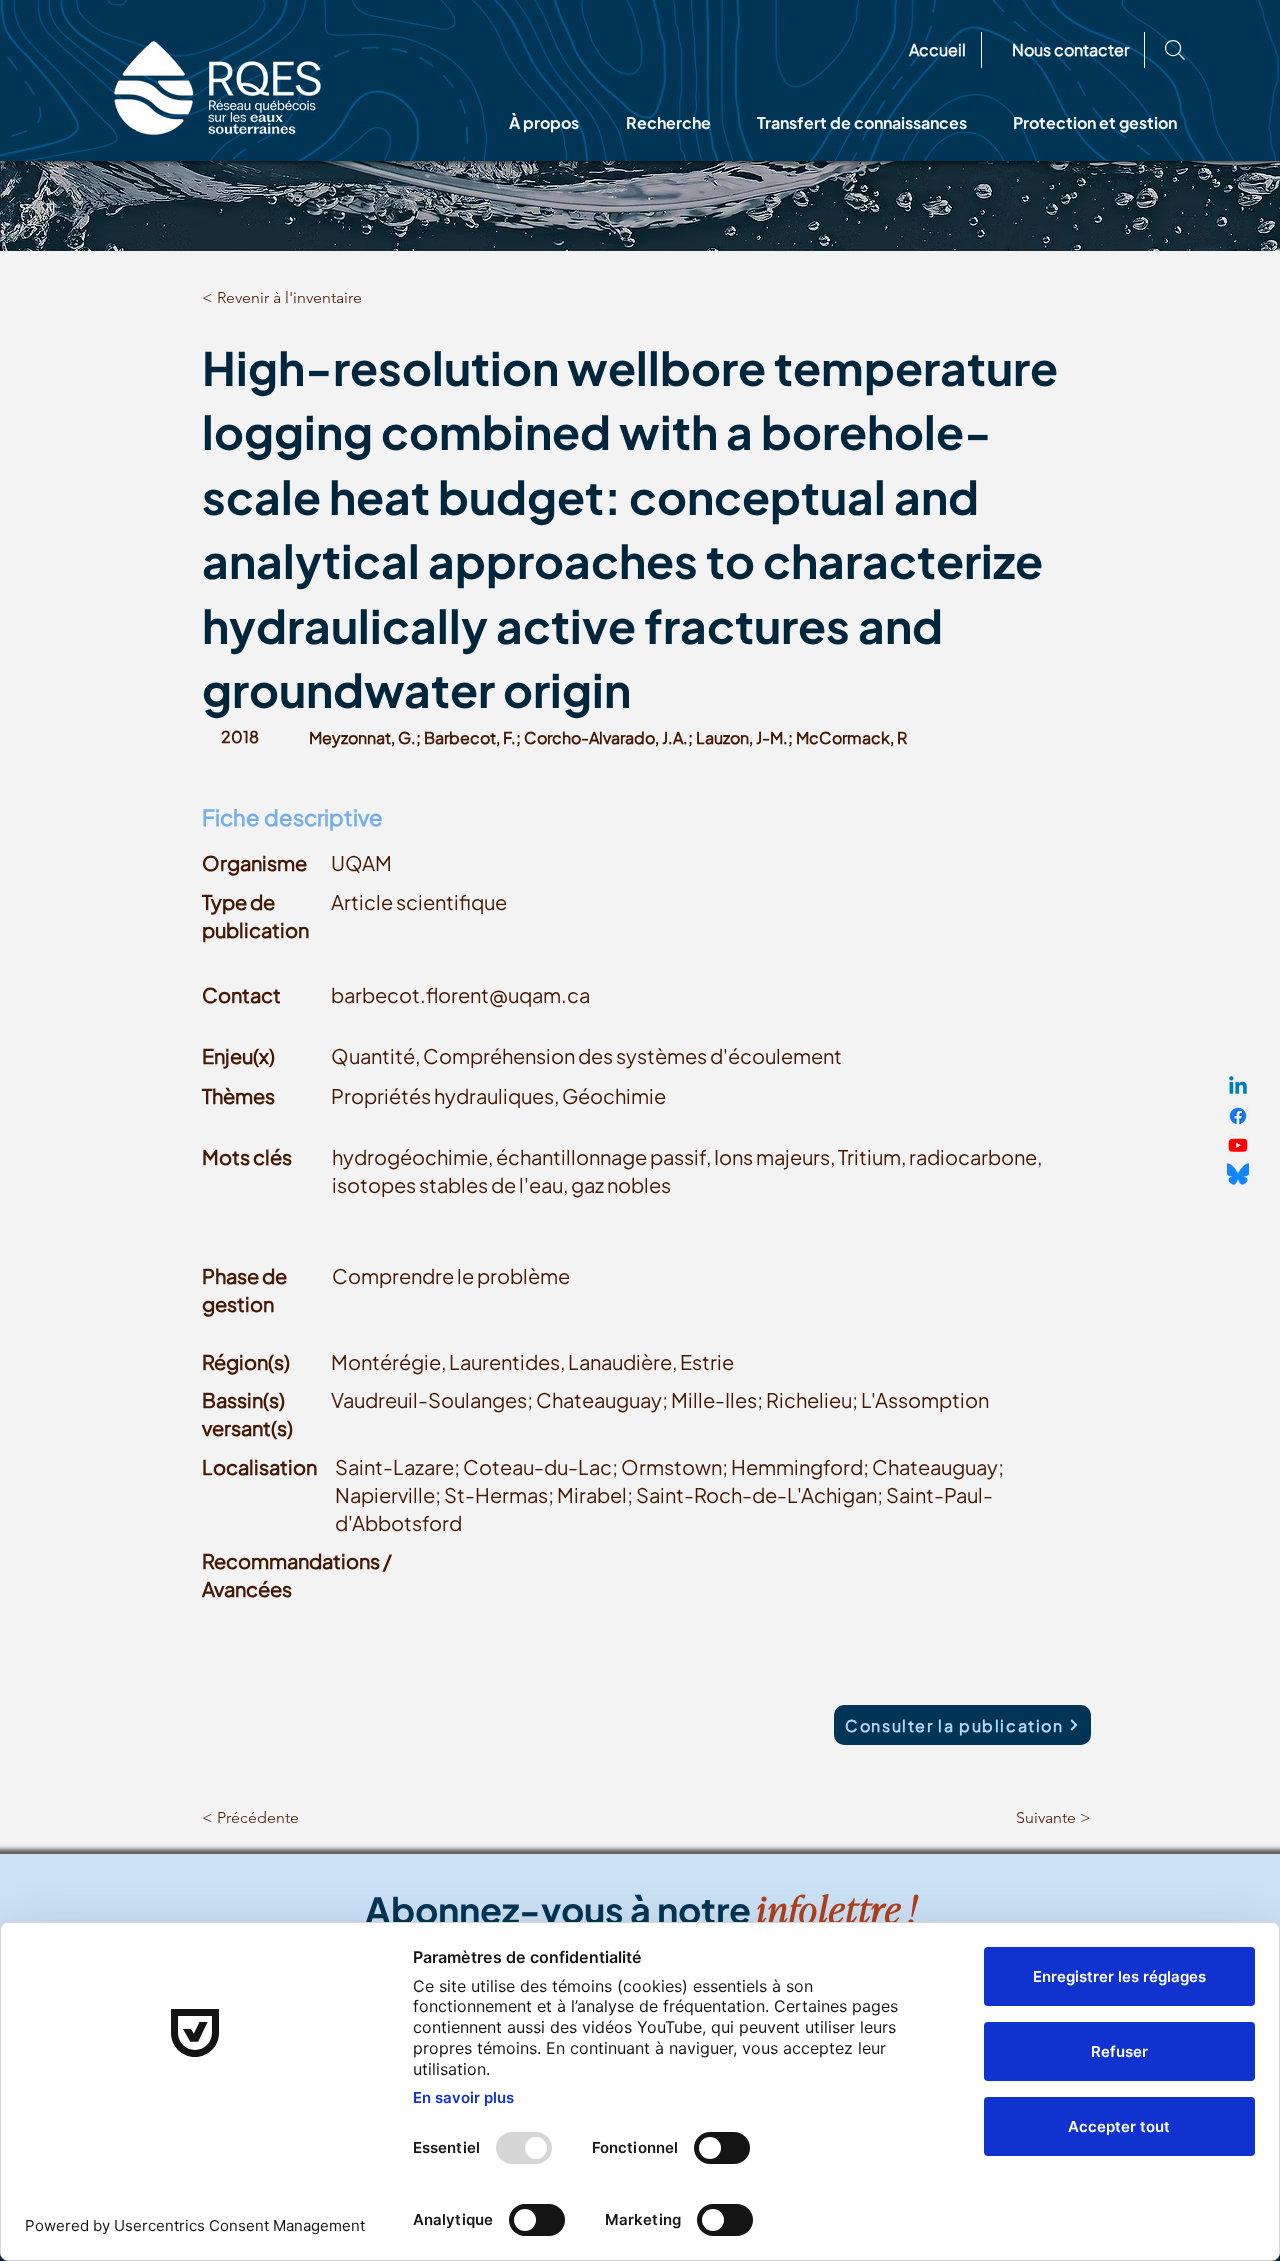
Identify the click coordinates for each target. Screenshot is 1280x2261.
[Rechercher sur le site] (1175, 50)
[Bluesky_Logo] (1238, 1174)
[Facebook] (1238, 1116)
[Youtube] (1238, 1145)
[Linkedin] (1238, 1087)
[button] (543, 123)
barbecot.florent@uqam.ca (460, 994)
